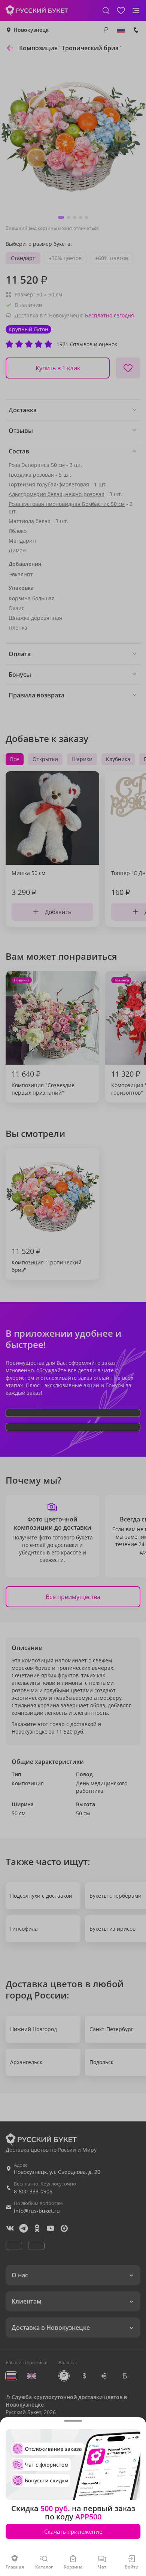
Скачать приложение (73, 2531)
